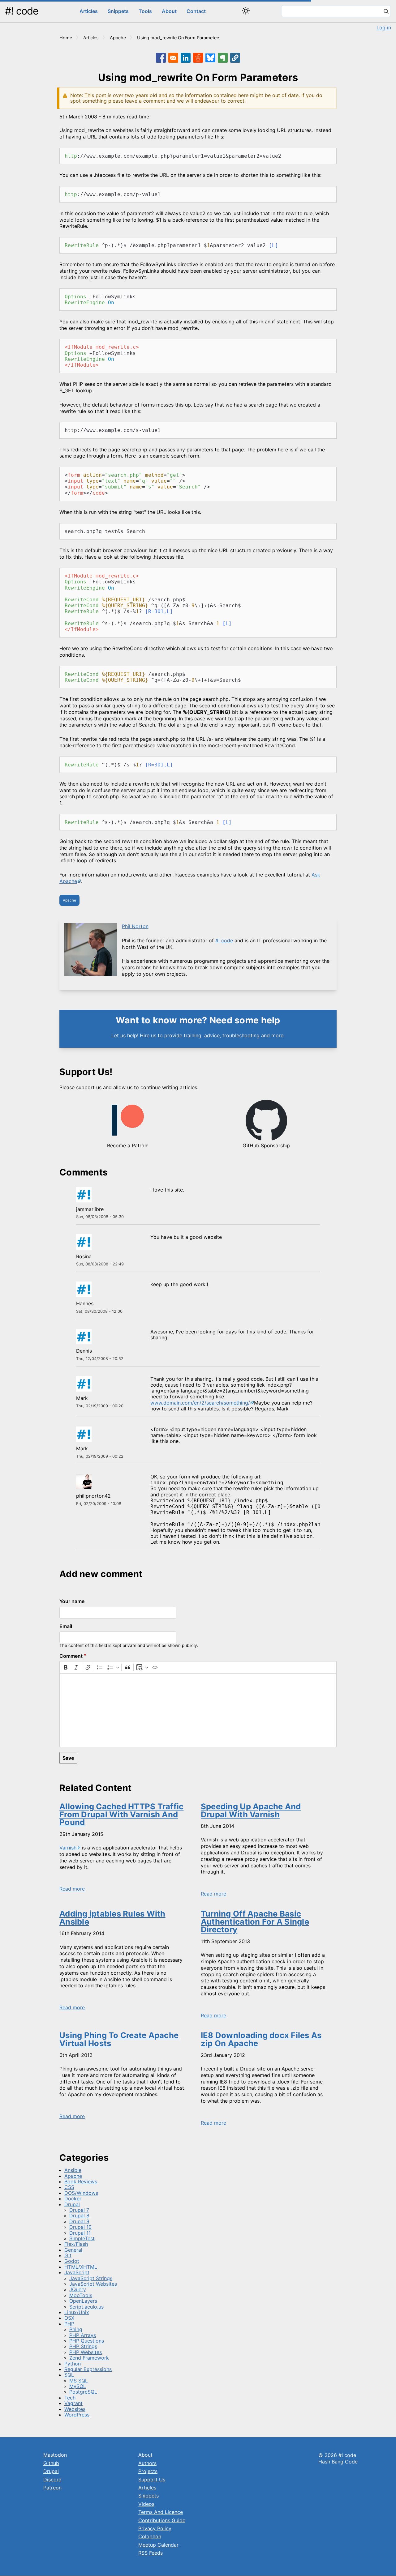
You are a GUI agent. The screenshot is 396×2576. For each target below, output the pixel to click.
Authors (147, 2463)
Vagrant (73, 2403)
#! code (22, 11)
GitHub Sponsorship (266, 1145)
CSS (69, 2187)
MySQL (78, 2386)
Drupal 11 (80, 2233)
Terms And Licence (161, 2512)
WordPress (77, 2415)
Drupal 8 (79, 2216)
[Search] (386, 12)
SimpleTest (82, 2238)
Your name (72, 1601)
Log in (384, 28)
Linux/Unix (77, 2312)
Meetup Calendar (158, 2545)
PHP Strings (83, 2346)
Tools (145, 11)
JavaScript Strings (91, 2278)
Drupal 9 (79, 2221)
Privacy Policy (155, 2528)
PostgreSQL (83, 2392)
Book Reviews (81, 2181)
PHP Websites (86, 2352)
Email (66, 1626)
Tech (70, 2398)
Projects (148, 2471)
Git (68, 2255)
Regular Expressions (88, 2369)
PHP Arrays (83, 2335)
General (73, 2250)
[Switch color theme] (246, 11)
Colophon (150, 2536)
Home (66, 38)
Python (73, 2364)
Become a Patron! (128, 1145)
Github (51, 2463)
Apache (118, 38)
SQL (69, 2375)
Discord (52, 2480)
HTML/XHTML (81, 2267)
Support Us (152, 2480)
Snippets (118, 11)
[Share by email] (173, 58)
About (169, 11)
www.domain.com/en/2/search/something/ (200, 1403)
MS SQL (79, 2381)
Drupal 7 (79, 2210)
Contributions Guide (162, 2520)
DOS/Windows (81, 2193)
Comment (71, 1656)
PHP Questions (87, 2341)
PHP (69, 2324)
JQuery (78, 2289)
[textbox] (198, 1710)
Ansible (73, 2170)
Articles (89, 11)
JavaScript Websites (93, 2284)
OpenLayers (83, 2301)
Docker (73, 2199)
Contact (196, 11)
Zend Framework (89, 2358)
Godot (72, 2261)
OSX (69, 2318)
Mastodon (55, 2455)
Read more (72, 1889)
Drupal (72, 2204)
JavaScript (77, 2272)
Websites (75, 2409)
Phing (76, 2329)
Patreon (52, 2488)
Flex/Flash (76, 2244)
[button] (235, 58)
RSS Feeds (151, 2553)
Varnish (68, 1848)
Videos (146, 2504)
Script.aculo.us (86, 2307)
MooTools (81, 2295)
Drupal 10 (80, 2227)
